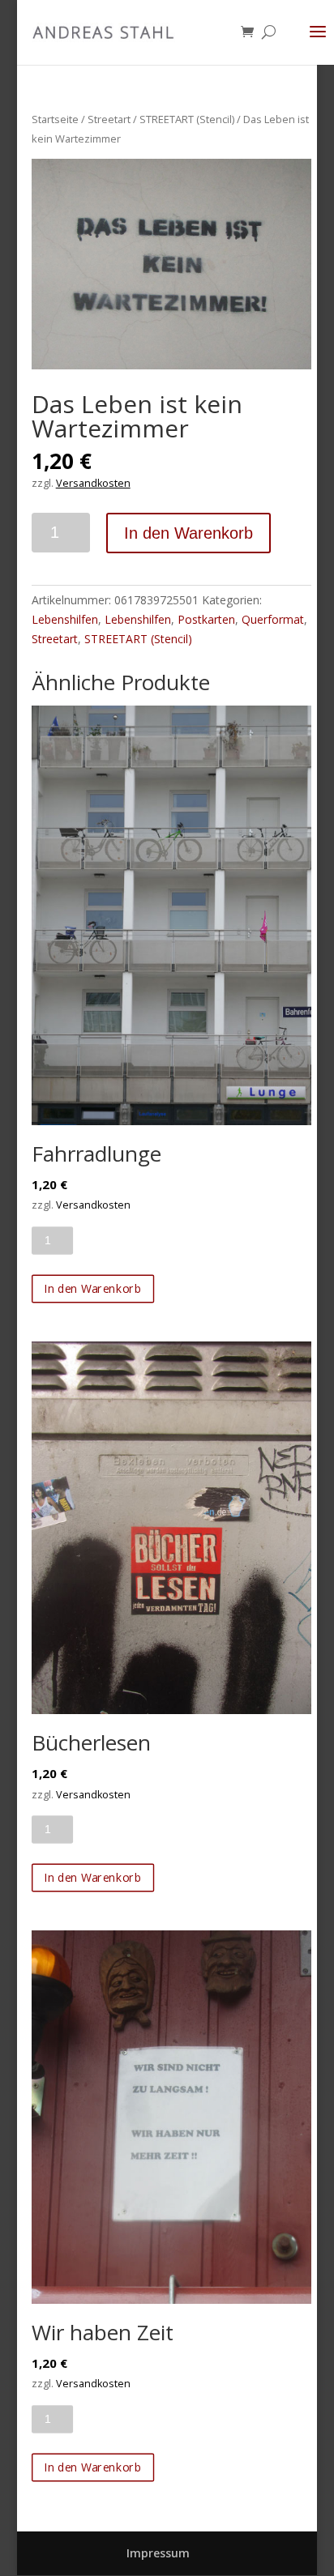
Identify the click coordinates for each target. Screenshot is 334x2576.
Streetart (109, 119)
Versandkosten (93, 483)
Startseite (55, 119)
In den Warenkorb (188, 533)
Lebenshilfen (65, 619)
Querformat (273, 619)
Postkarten (206, 619)
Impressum (158, 2553)
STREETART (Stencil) (187, 119)
